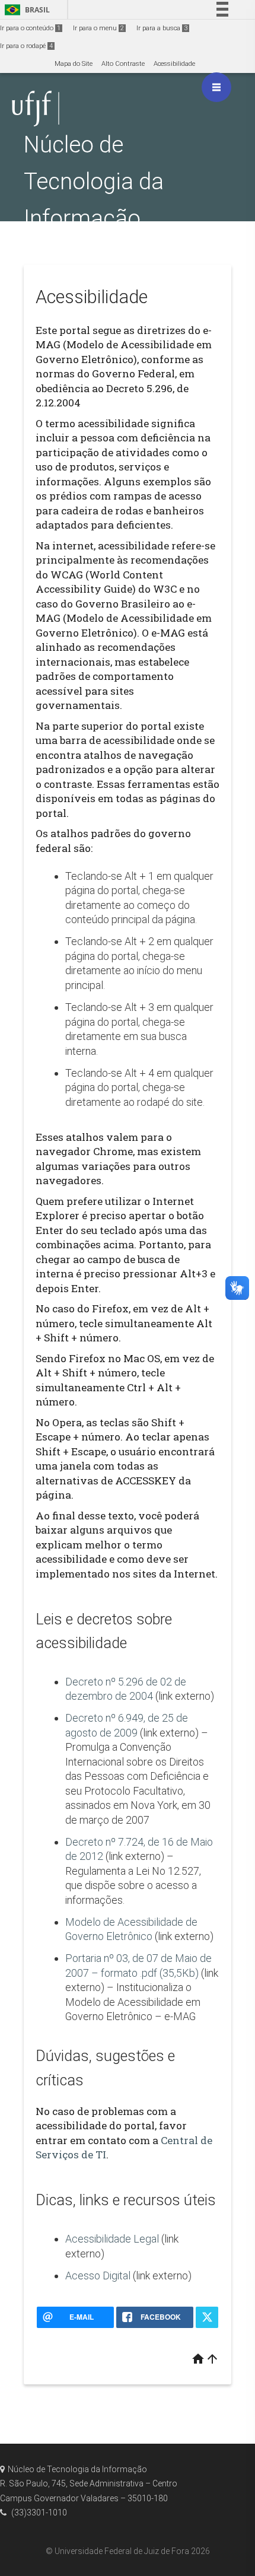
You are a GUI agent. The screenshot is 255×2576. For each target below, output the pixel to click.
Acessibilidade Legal (112, 2239)
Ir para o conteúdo (30, 28)
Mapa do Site (74, 64)
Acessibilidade (174, 64)
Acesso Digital (98, 2276)
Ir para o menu (98, 28)
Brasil (25, 10)
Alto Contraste (123, 64)
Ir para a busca (162, 28)
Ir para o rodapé (26, 46)
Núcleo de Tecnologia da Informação (94, 181)
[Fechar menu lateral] (216, 87)
